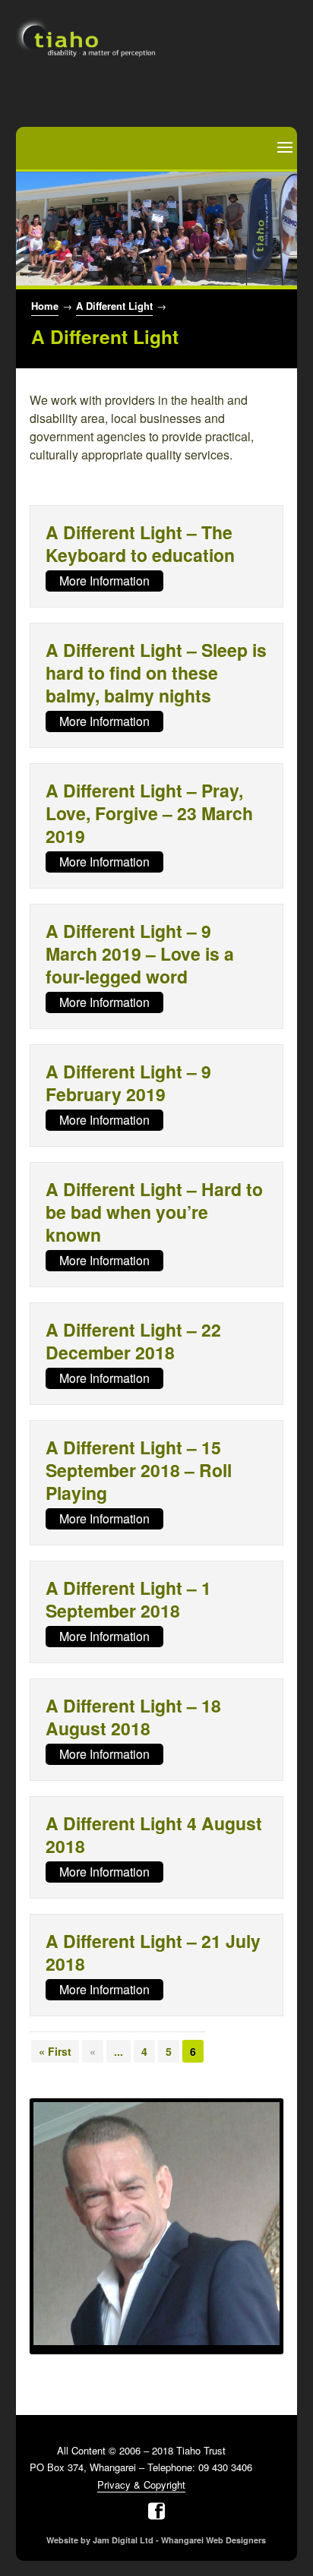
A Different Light (114, 306)
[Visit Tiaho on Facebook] (156, 2511)
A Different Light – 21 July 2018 (153, 1952)
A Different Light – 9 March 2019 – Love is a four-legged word (140, 953)
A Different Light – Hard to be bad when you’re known (154, 1212)
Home (45, 306)
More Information (104, 581)
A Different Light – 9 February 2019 (128, 1083)
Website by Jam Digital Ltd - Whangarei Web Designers (156, 2540)
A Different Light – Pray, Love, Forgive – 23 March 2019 (149, 813)
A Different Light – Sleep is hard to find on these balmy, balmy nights (156, 672)
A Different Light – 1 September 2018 (128, 1599)
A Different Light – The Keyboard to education (140, 543)
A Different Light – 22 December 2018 (133, 1341)
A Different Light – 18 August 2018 (133, 1717)
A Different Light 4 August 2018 (154, 1834)
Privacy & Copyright (141, 2484)
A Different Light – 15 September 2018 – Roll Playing (139, 1470)
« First (55, 2051)
